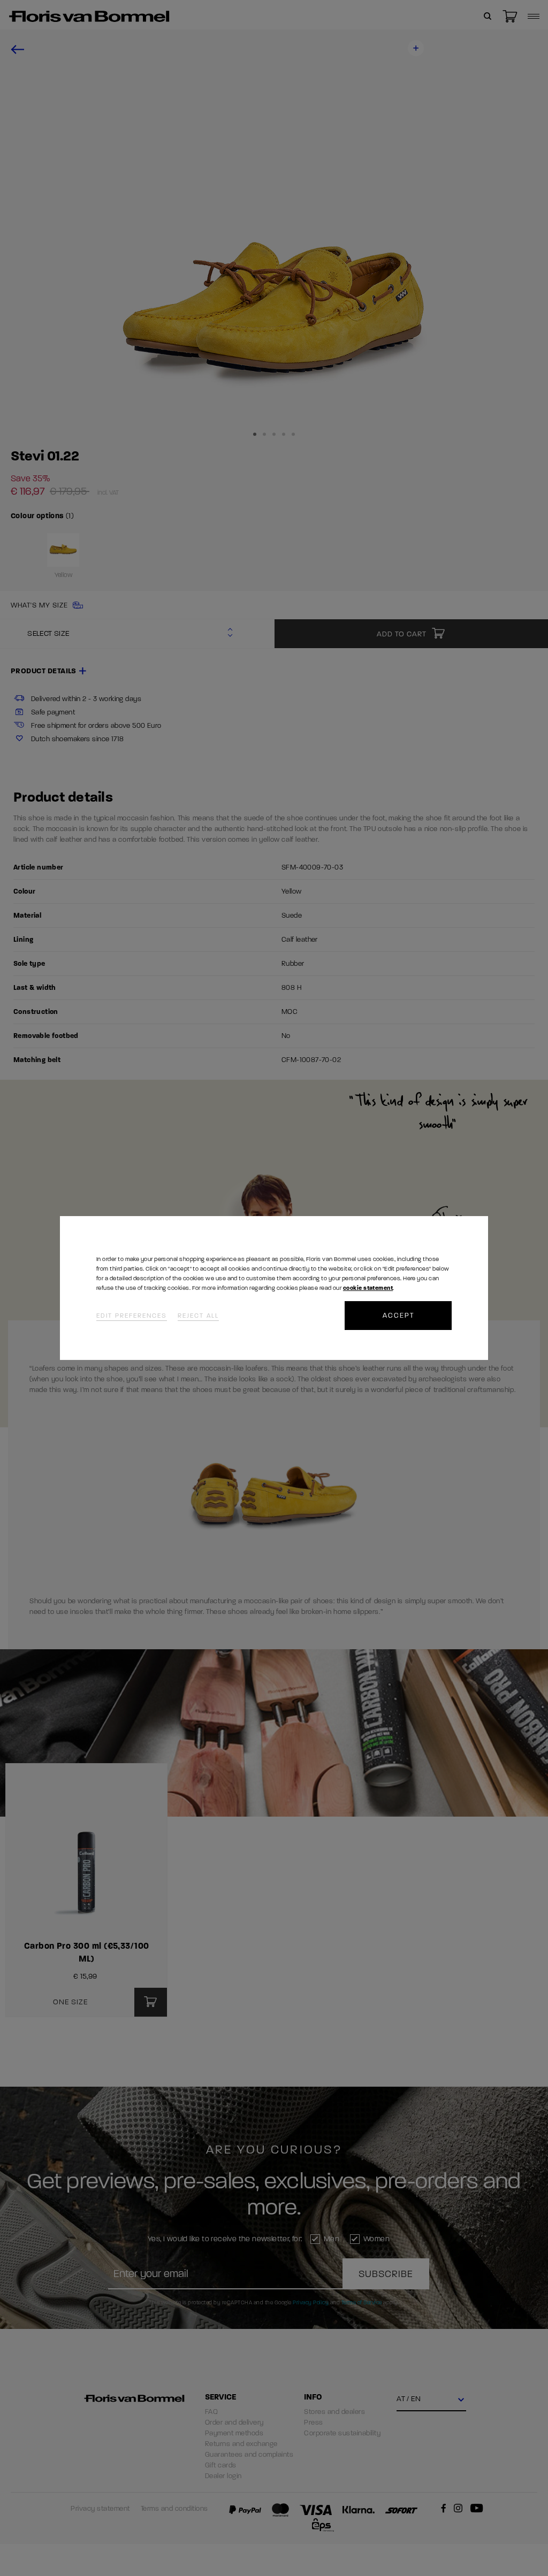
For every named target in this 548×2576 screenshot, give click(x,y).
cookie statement (368, 1288)
